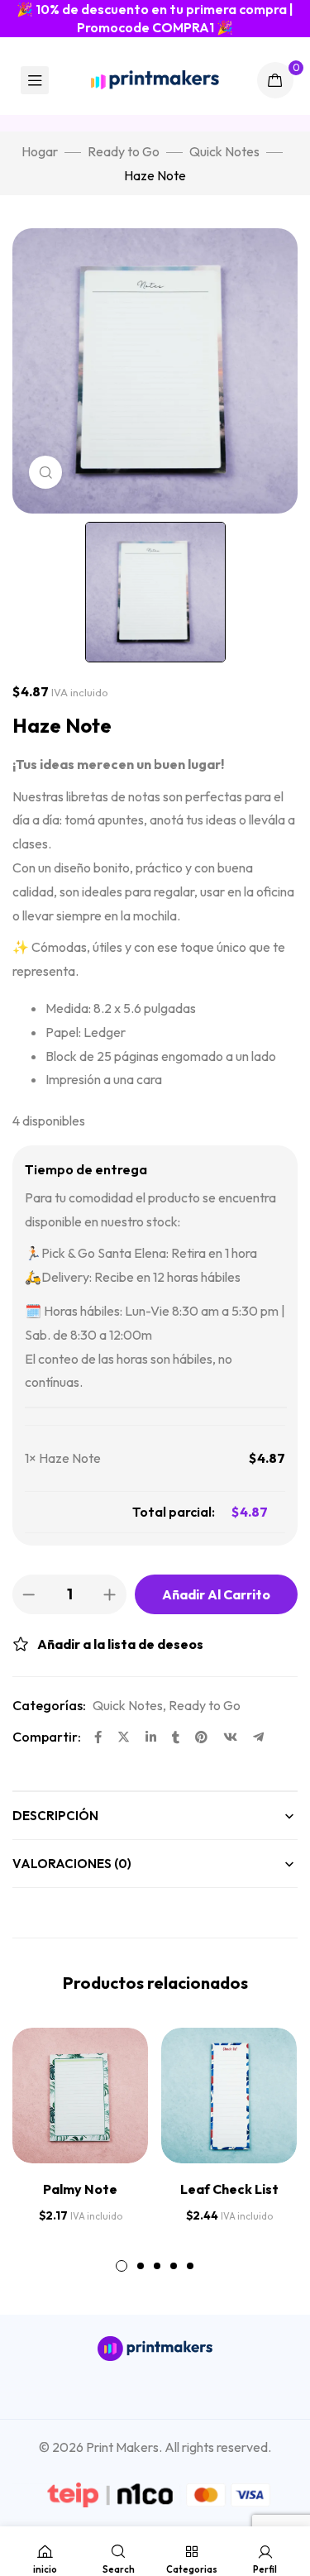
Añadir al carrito (216, 1594)
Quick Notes (224, 151)
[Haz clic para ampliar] (45, 472)
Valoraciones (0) (72, 1864)
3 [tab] (157, 2266)
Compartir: (47, 1737)
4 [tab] (174, 2266)
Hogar (40, 151)
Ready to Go (124, 151)
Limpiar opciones (79, 1512)
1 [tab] (122, 2266)
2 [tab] (141, 2266)
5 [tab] (190, 2266)
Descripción (55, 1816)
